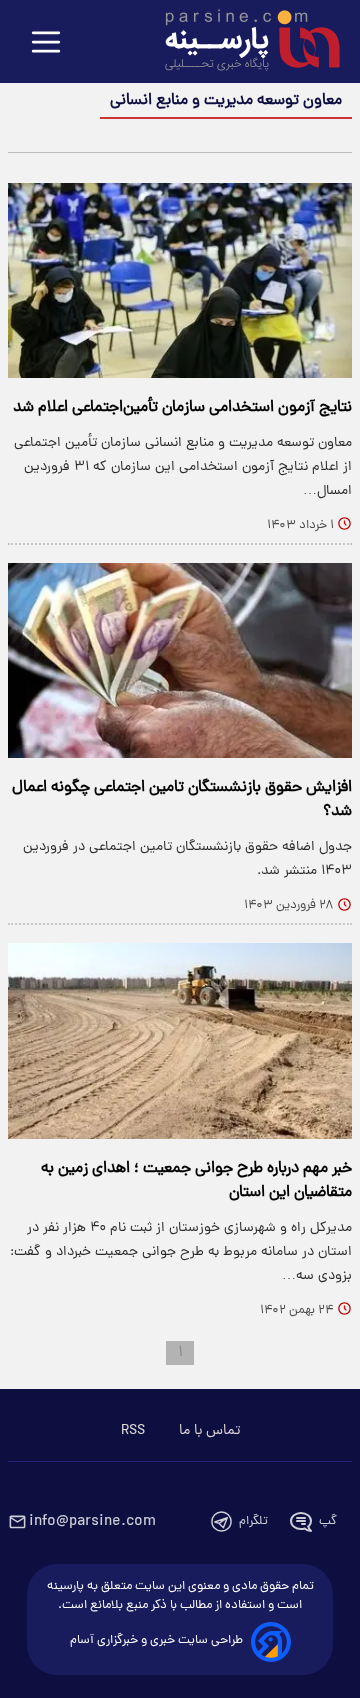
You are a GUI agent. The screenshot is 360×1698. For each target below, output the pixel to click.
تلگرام (253, 1521)
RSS (133, 1431)
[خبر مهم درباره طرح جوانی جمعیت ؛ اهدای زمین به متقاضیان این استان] (180, 1040)
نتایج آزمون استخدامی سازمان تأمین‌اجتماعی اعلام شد (182, 408)
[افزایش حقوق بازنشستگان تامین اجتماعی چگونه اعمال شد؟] (180, 660)
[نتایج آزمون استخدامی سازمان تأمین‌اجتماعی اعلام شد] (180, 280)
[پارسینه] (242, 43)
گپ (328, 1521)
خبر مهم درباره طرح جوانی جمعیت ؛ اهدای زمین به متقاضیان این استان (196, 1181)
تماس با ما (209, 1431)
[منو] (46, 43)
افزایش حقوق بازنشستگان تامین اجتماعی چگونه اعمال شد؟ (182, 800)
